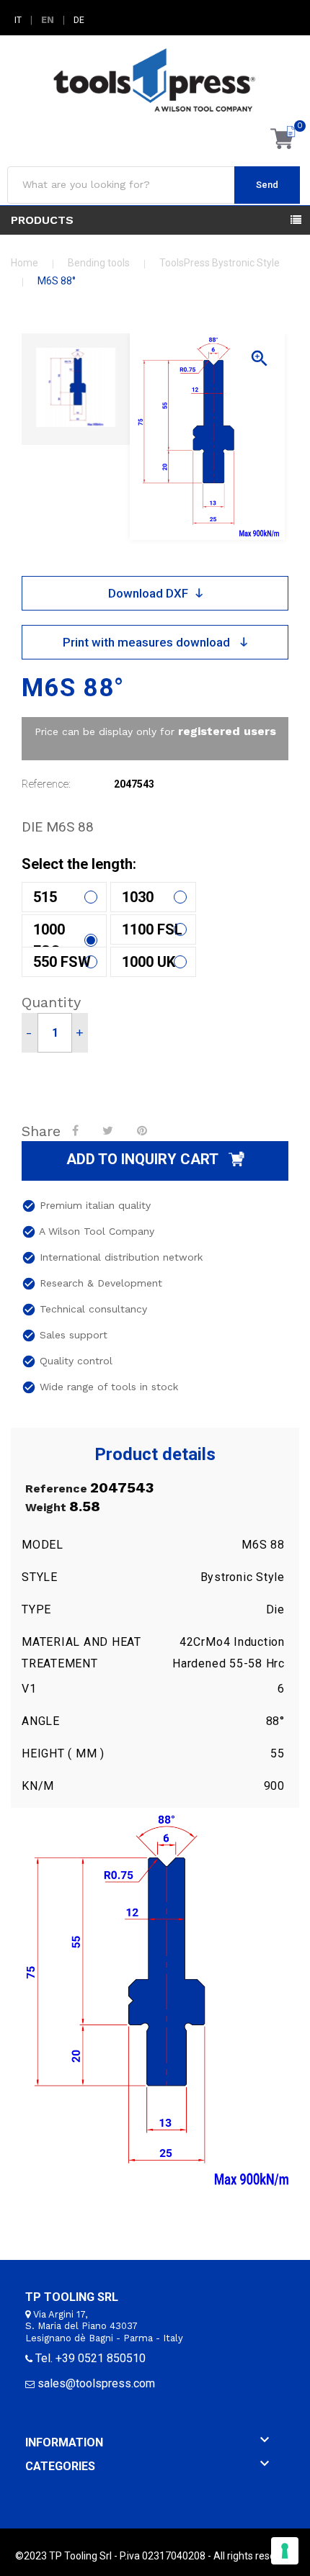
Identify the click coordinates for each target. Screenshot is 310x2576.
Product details (155, 1455)
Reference (56, 1489)
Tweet (109, 1130)
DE (79, 20)
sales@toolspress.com (96, 2383)
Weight (46, 1508)
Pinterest (143, 1130)
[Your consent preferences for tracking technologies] (285, 2551)
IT (18, 20)
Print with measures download (148, 642)
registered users (227, 731)
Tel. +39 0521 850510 (90, 2358)
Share (77, 1130)
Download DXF (148, 593)
